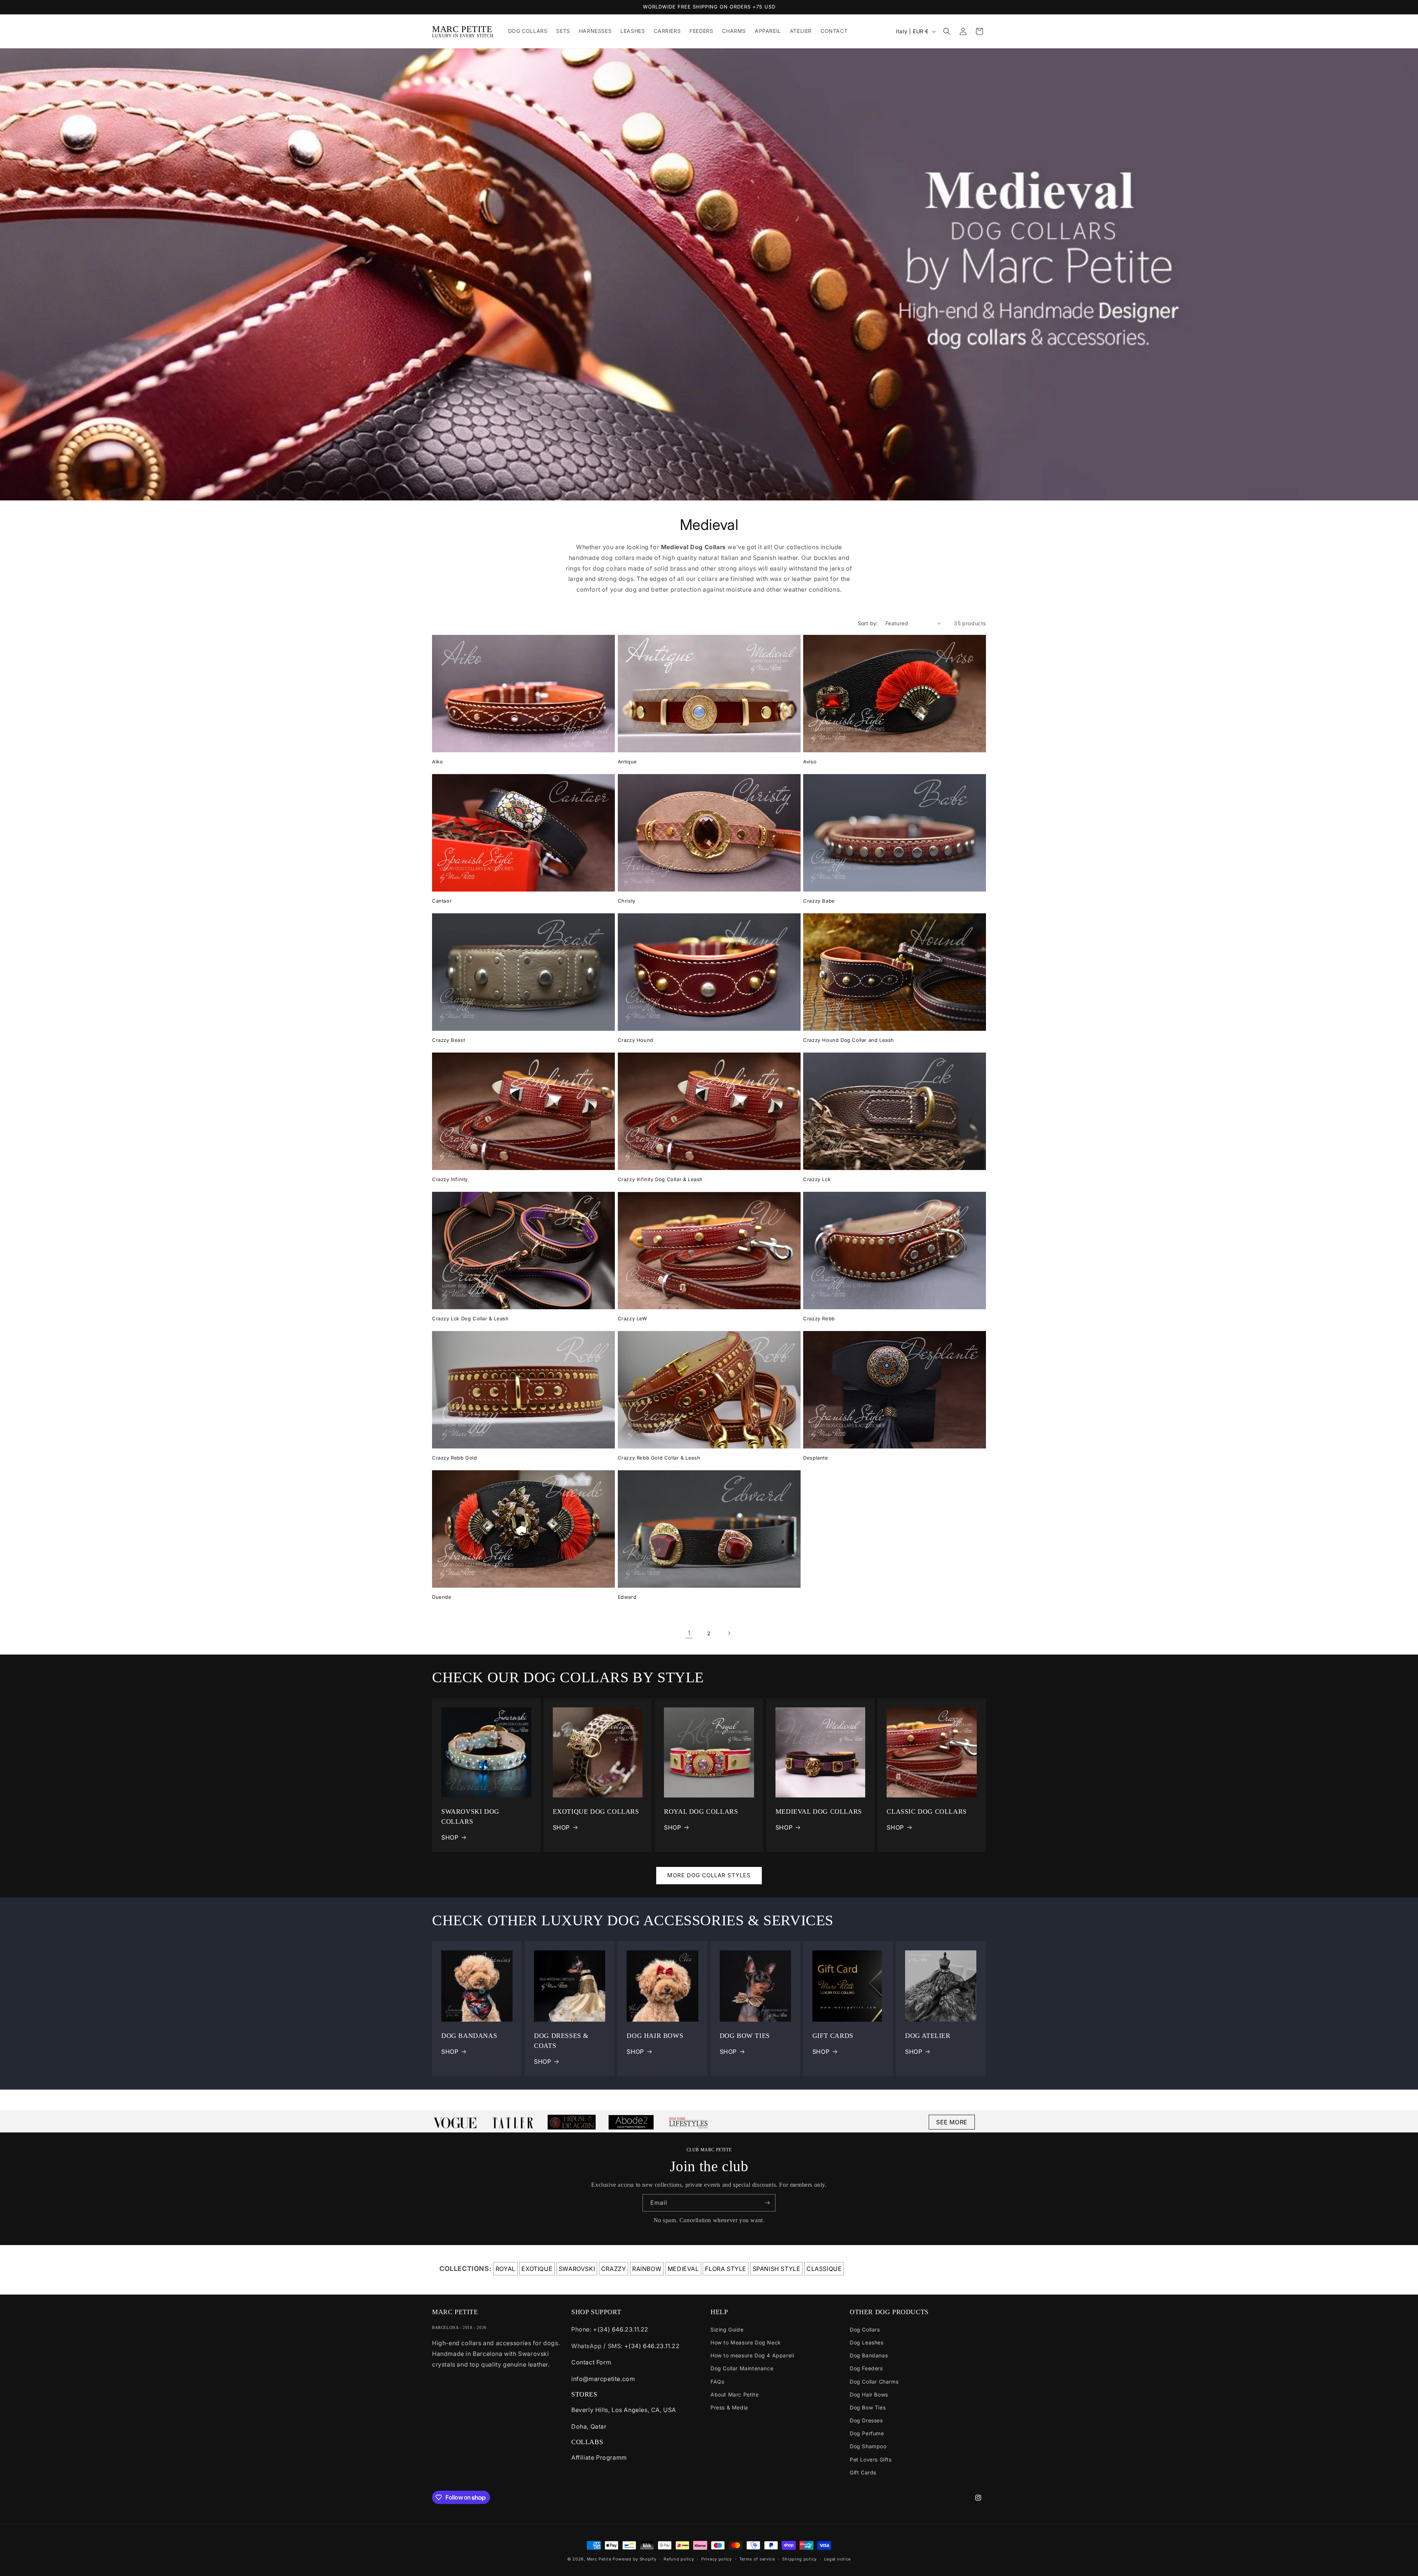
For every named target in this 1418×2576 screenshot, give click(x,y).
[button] (947, 31)
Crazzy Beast (448, 1040)
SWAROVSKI (577, 2269)
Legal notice (838, 2559)
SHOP (450, 1837)
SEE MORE (952, 2122)
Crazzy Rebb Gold (455, 1458)
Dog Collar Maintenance (742, 2368)
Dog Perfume (867, 2433)
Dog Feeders (866, 2368)
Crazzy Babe (819, 901)
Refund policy (679, 2559)
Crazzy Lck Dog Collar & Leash (470, 1318)
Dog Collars (865, 2329)
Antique (627, 762)
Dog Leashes (867, 2342)
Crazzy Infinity (450, 1179)
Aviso (810, 762)
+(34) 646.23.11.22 (621, 2329)
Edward (627, 1597)
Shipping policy (799, 2559)
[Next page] (729, 1633)
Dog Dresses (866, 2420)
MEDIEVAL (683, 2269)
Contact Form (591, 2362)
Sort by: (868, 623)
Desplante (816, 1458)
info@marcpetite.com (603, 2379)
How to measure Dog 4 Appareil (752, 2355)
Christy (627, 901)
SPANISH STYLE (777, 2269)
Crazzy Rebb (819, 1318)
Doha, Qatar (589, 2426)
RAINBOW (647, 2269)
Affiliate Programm (599, 2457)
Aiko (437, 762)
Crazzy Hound (636, 1040)
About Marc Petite (734, 2394)
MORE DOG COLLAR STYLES (709, 1875)
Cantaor (442, 901)
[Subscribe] (767, 2203)
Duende (442, 1597)
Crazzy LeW (633, 1318)
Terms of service (757, 2559)
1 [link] (689, 1633)
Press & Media (729, 2407)
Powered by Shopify (635, 2559)
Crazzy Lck (817, 1179)
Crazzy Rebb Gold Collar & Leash (659, 1458)
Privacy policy (717, 2559)
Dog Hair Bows (869, 2394)
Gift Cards (863, 2472)
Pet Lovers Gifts (871, 2459)
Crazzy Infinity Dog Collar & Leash (660, 1179)
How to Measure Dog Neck (746, 2342)
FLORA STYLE (726, 2269)
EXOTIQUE (537, 2269)
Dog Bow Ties (868, 2407)
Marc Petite (599, 2559)
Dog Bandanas (869, 2355)
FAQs (717, 2382)
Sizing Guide (727, 2329)
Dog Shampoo (868, 2446)
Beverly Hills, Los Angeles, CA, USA (624, 2410)
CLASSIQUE (824, 2269)
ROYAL (506, 2269)
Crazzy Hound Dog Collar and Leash (849, 1040)
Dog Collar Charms (874, 2382)
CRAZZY (614, 2269)
